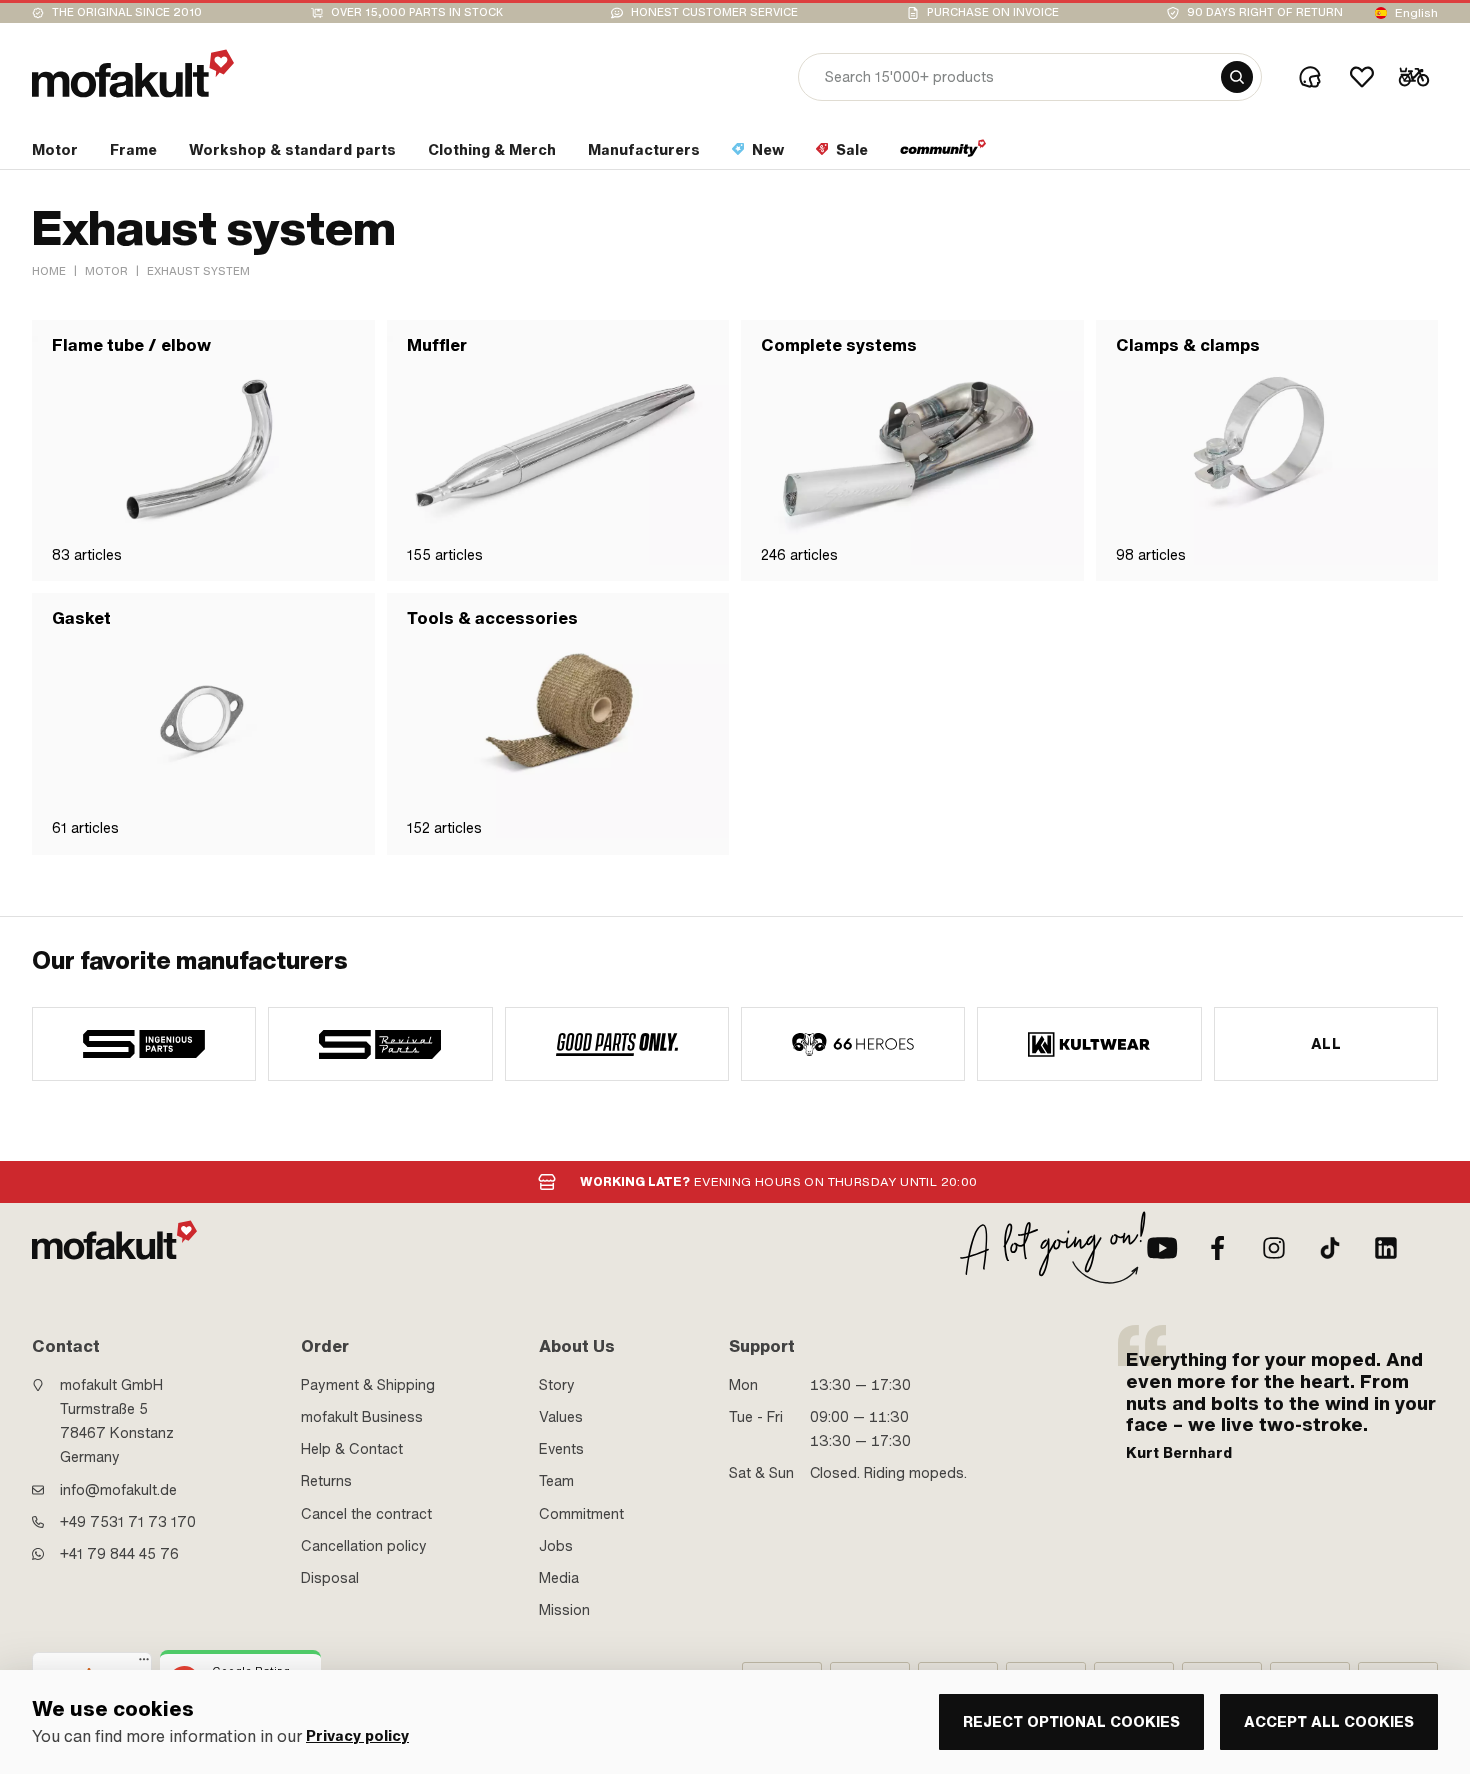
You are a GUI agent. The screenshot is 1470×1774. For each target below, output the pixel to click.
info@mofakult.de (118, 1490)
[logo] (133, 73)
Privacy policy (357, 1736)
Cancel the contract (366, 1514)
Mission (564, 1610)
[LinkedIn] (1386, 1248)
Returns (326, 1481)
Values (561, 1417)
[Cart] (1414, 77)
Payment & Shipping (368, 1385)
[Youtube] (1162, 1248)
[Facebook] (1218, 1248)
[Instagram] (1274, 1248)
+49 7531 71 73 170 (128, 1522)
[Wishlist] (1362, 77)
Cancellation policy (364, 1546)
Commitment (581, 1514)
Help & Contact (352, 1449)
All (1326, 1044)
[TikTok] (1330, 1248)
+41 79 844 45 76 (119, 1554)
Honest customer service (714, 12)
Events (561, 1449)
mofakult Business (362, 1417)
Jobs (556, 1546)
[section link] (943, 154)
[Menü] (144, 1664)
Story (557, 1385)
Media (559, 1578)
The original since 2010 (127, 12)
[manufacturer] (144, 1044)
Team (556, 1481)
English (1416, 13)
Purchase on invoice (993, 12)
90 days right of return (1265, 12)
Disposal (330, 1578)
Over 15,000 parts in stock (417, 12)
